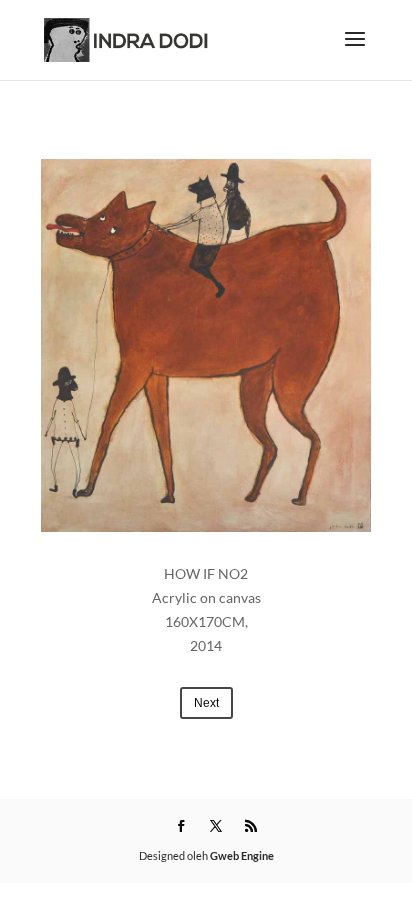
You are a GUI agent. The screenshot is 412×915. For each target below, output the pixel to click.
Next (206, 703)
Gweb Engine (242, 855)
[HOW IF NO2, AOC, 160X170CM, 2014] (206, 345)
